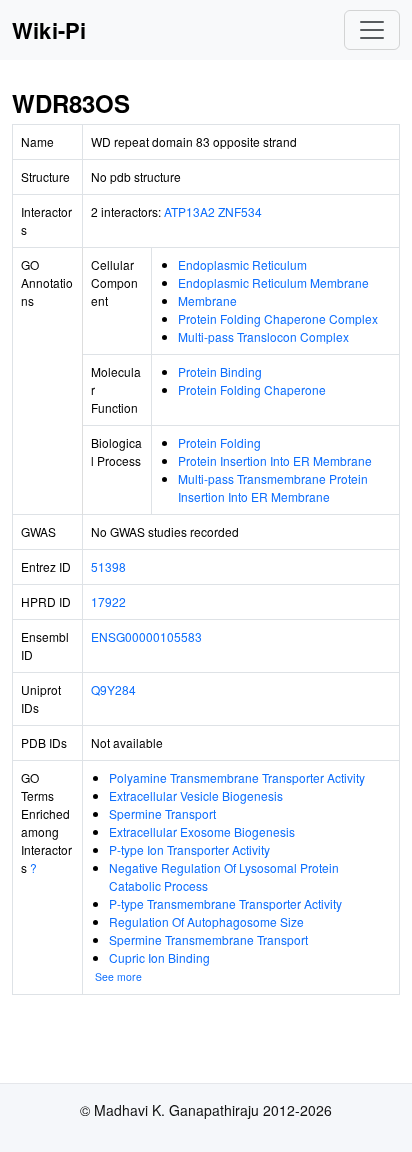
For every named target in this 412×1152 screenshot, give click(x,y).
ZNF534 (240, 211)
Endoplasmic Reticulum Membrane (273, 282)
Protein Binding (220, 371)
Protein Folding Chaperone (252, 389)
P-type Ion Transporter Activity (189, 849)
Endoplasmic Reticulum (242, 264)
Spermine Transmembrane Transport (208, 939)
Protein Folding (219, 442)
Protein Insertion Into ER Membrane (275, 460)
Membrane (207, 300)
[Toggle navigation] (372, 30)
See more (118, 976)
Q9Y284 (113, 689)
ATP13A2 (189, 211)
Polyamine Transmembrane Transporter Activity (237, 777)
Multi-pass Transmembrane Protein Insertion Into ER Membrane (273, 487)
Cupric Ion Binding (159, 957)
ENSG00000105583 (146, 636)
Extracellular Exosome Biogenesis (202, 831)
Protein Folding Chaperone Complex (278, 318)
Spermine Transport (162, 813)
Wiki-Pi (49, 30)
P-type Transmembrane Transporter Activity (225, 903)
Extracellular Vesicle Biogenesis (196, 795)
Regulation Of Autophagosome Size (206, 921)
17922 (108, 601)
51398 (108, 566)
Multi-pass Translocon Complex (263, 336)
